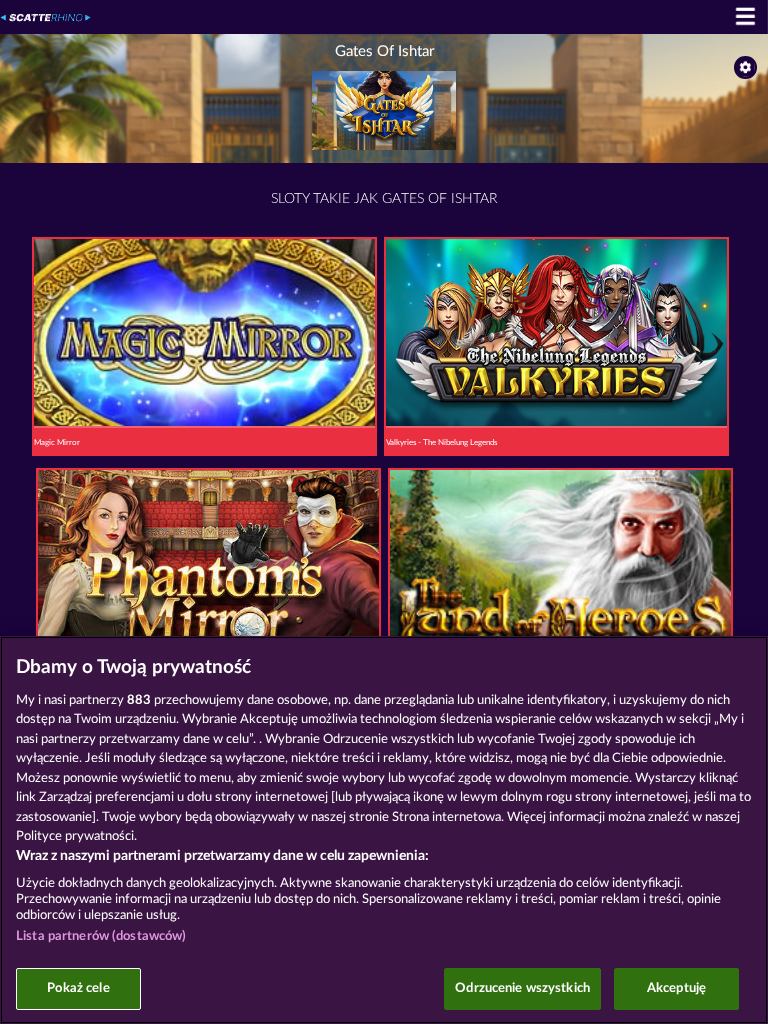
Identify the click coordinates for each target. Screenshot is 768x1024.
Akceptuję (676, 988)
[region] (384, 830)
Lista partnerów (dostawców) (101, 936)
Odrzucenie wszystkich (522, 988)
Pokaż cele (78, 988)
